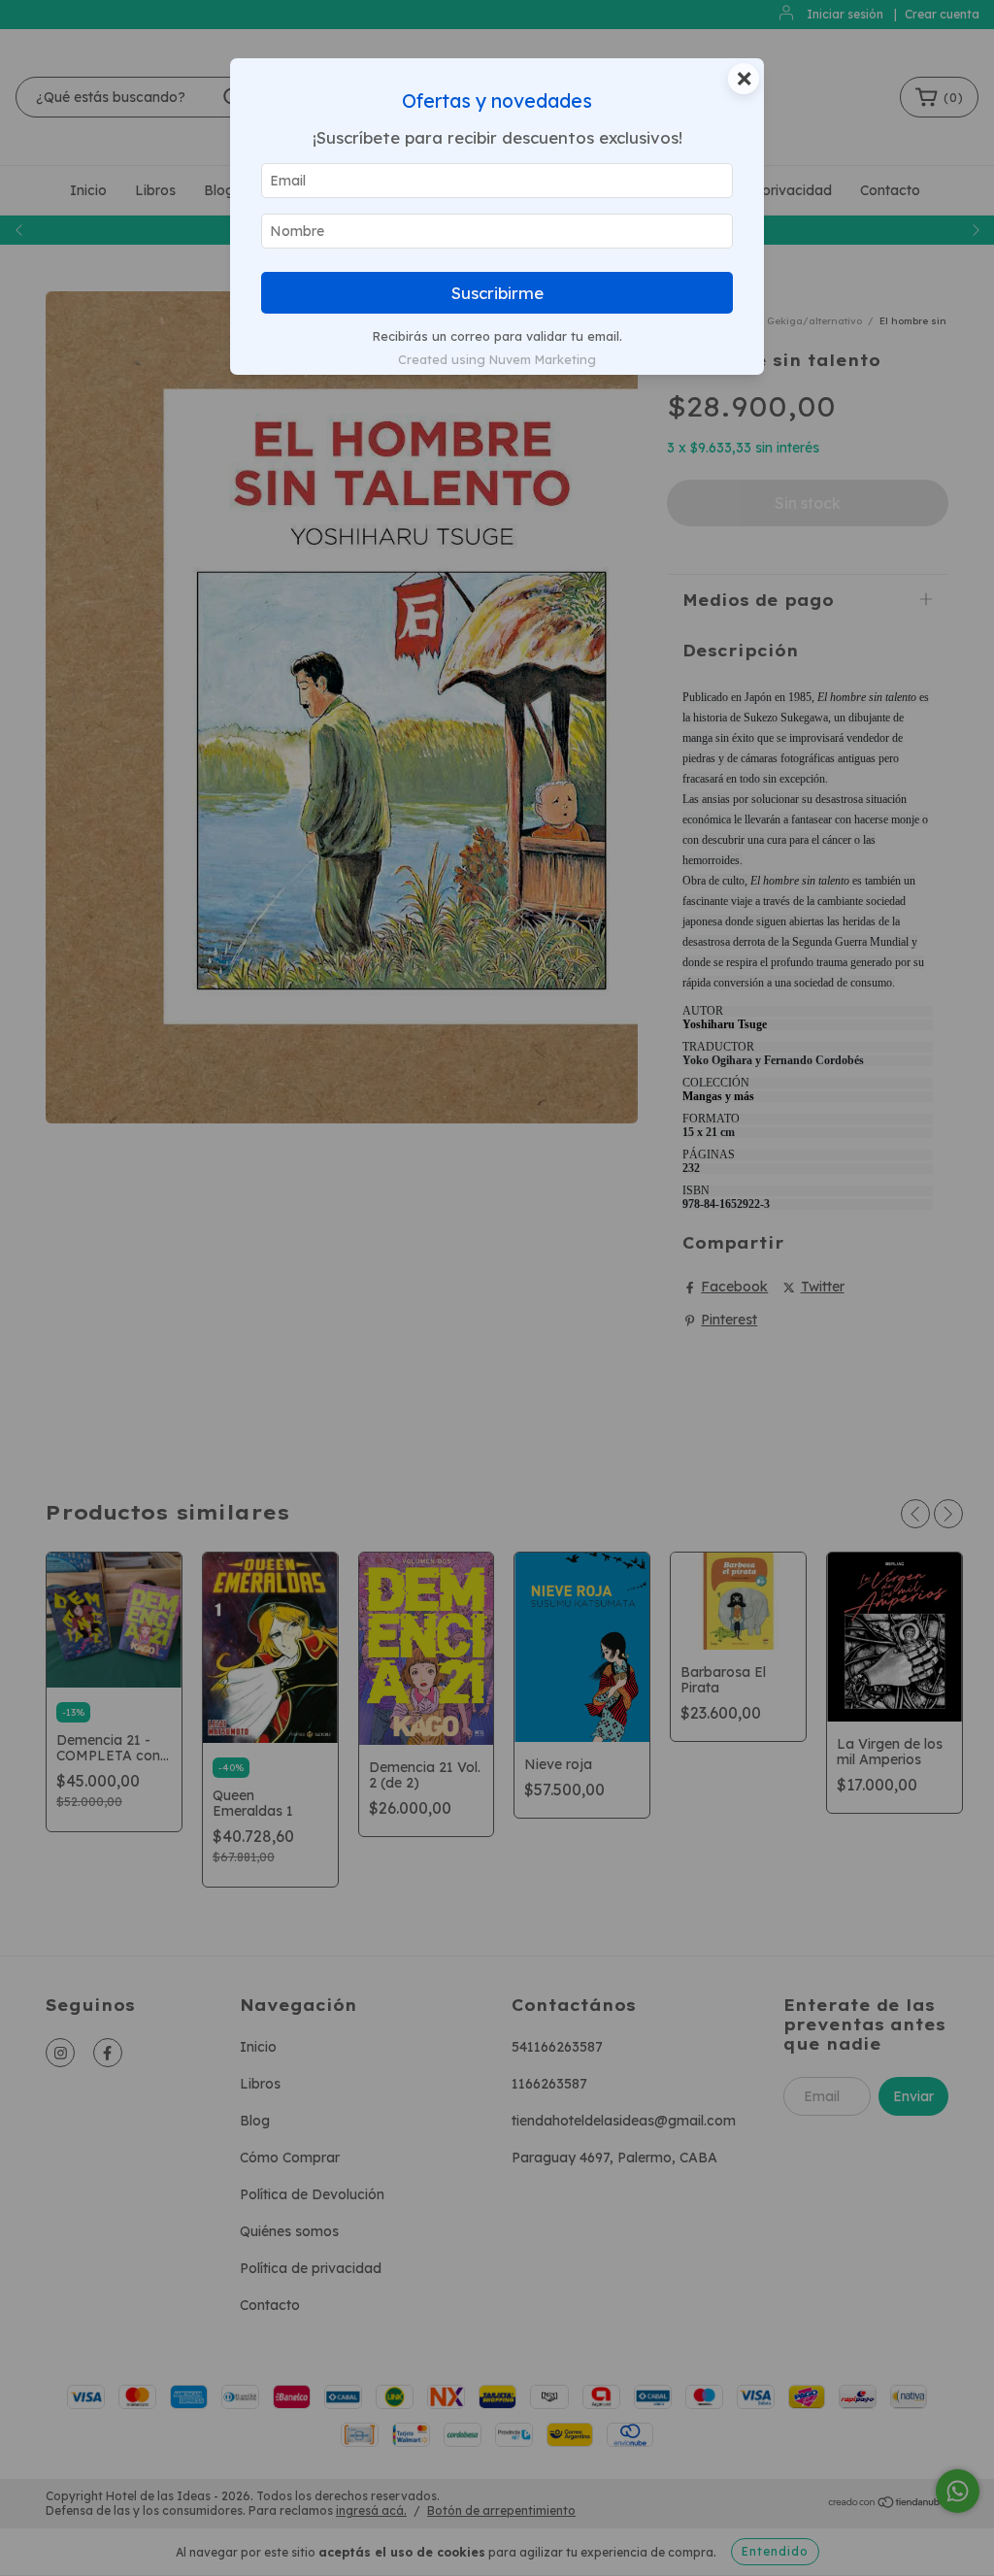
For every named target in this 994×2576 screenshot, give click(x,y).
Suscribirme (497, 293)
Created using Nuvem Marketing (497, 359)
